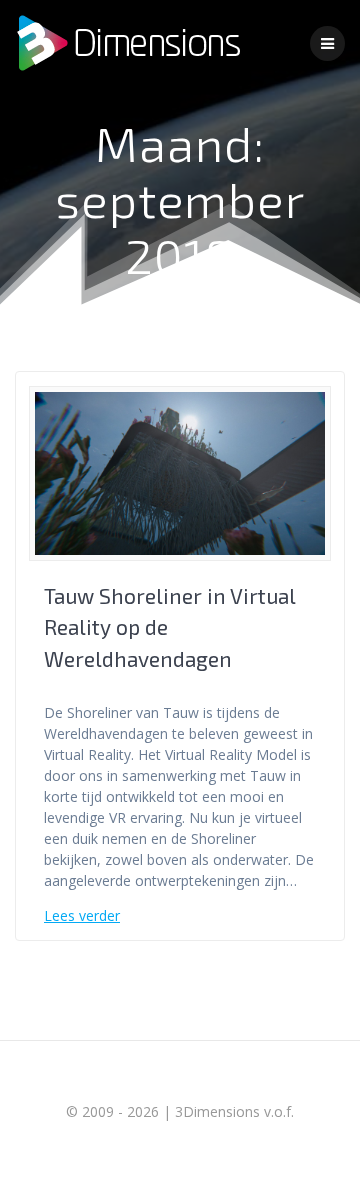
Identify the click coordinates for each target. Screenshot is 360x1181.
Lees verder (82, 915)
